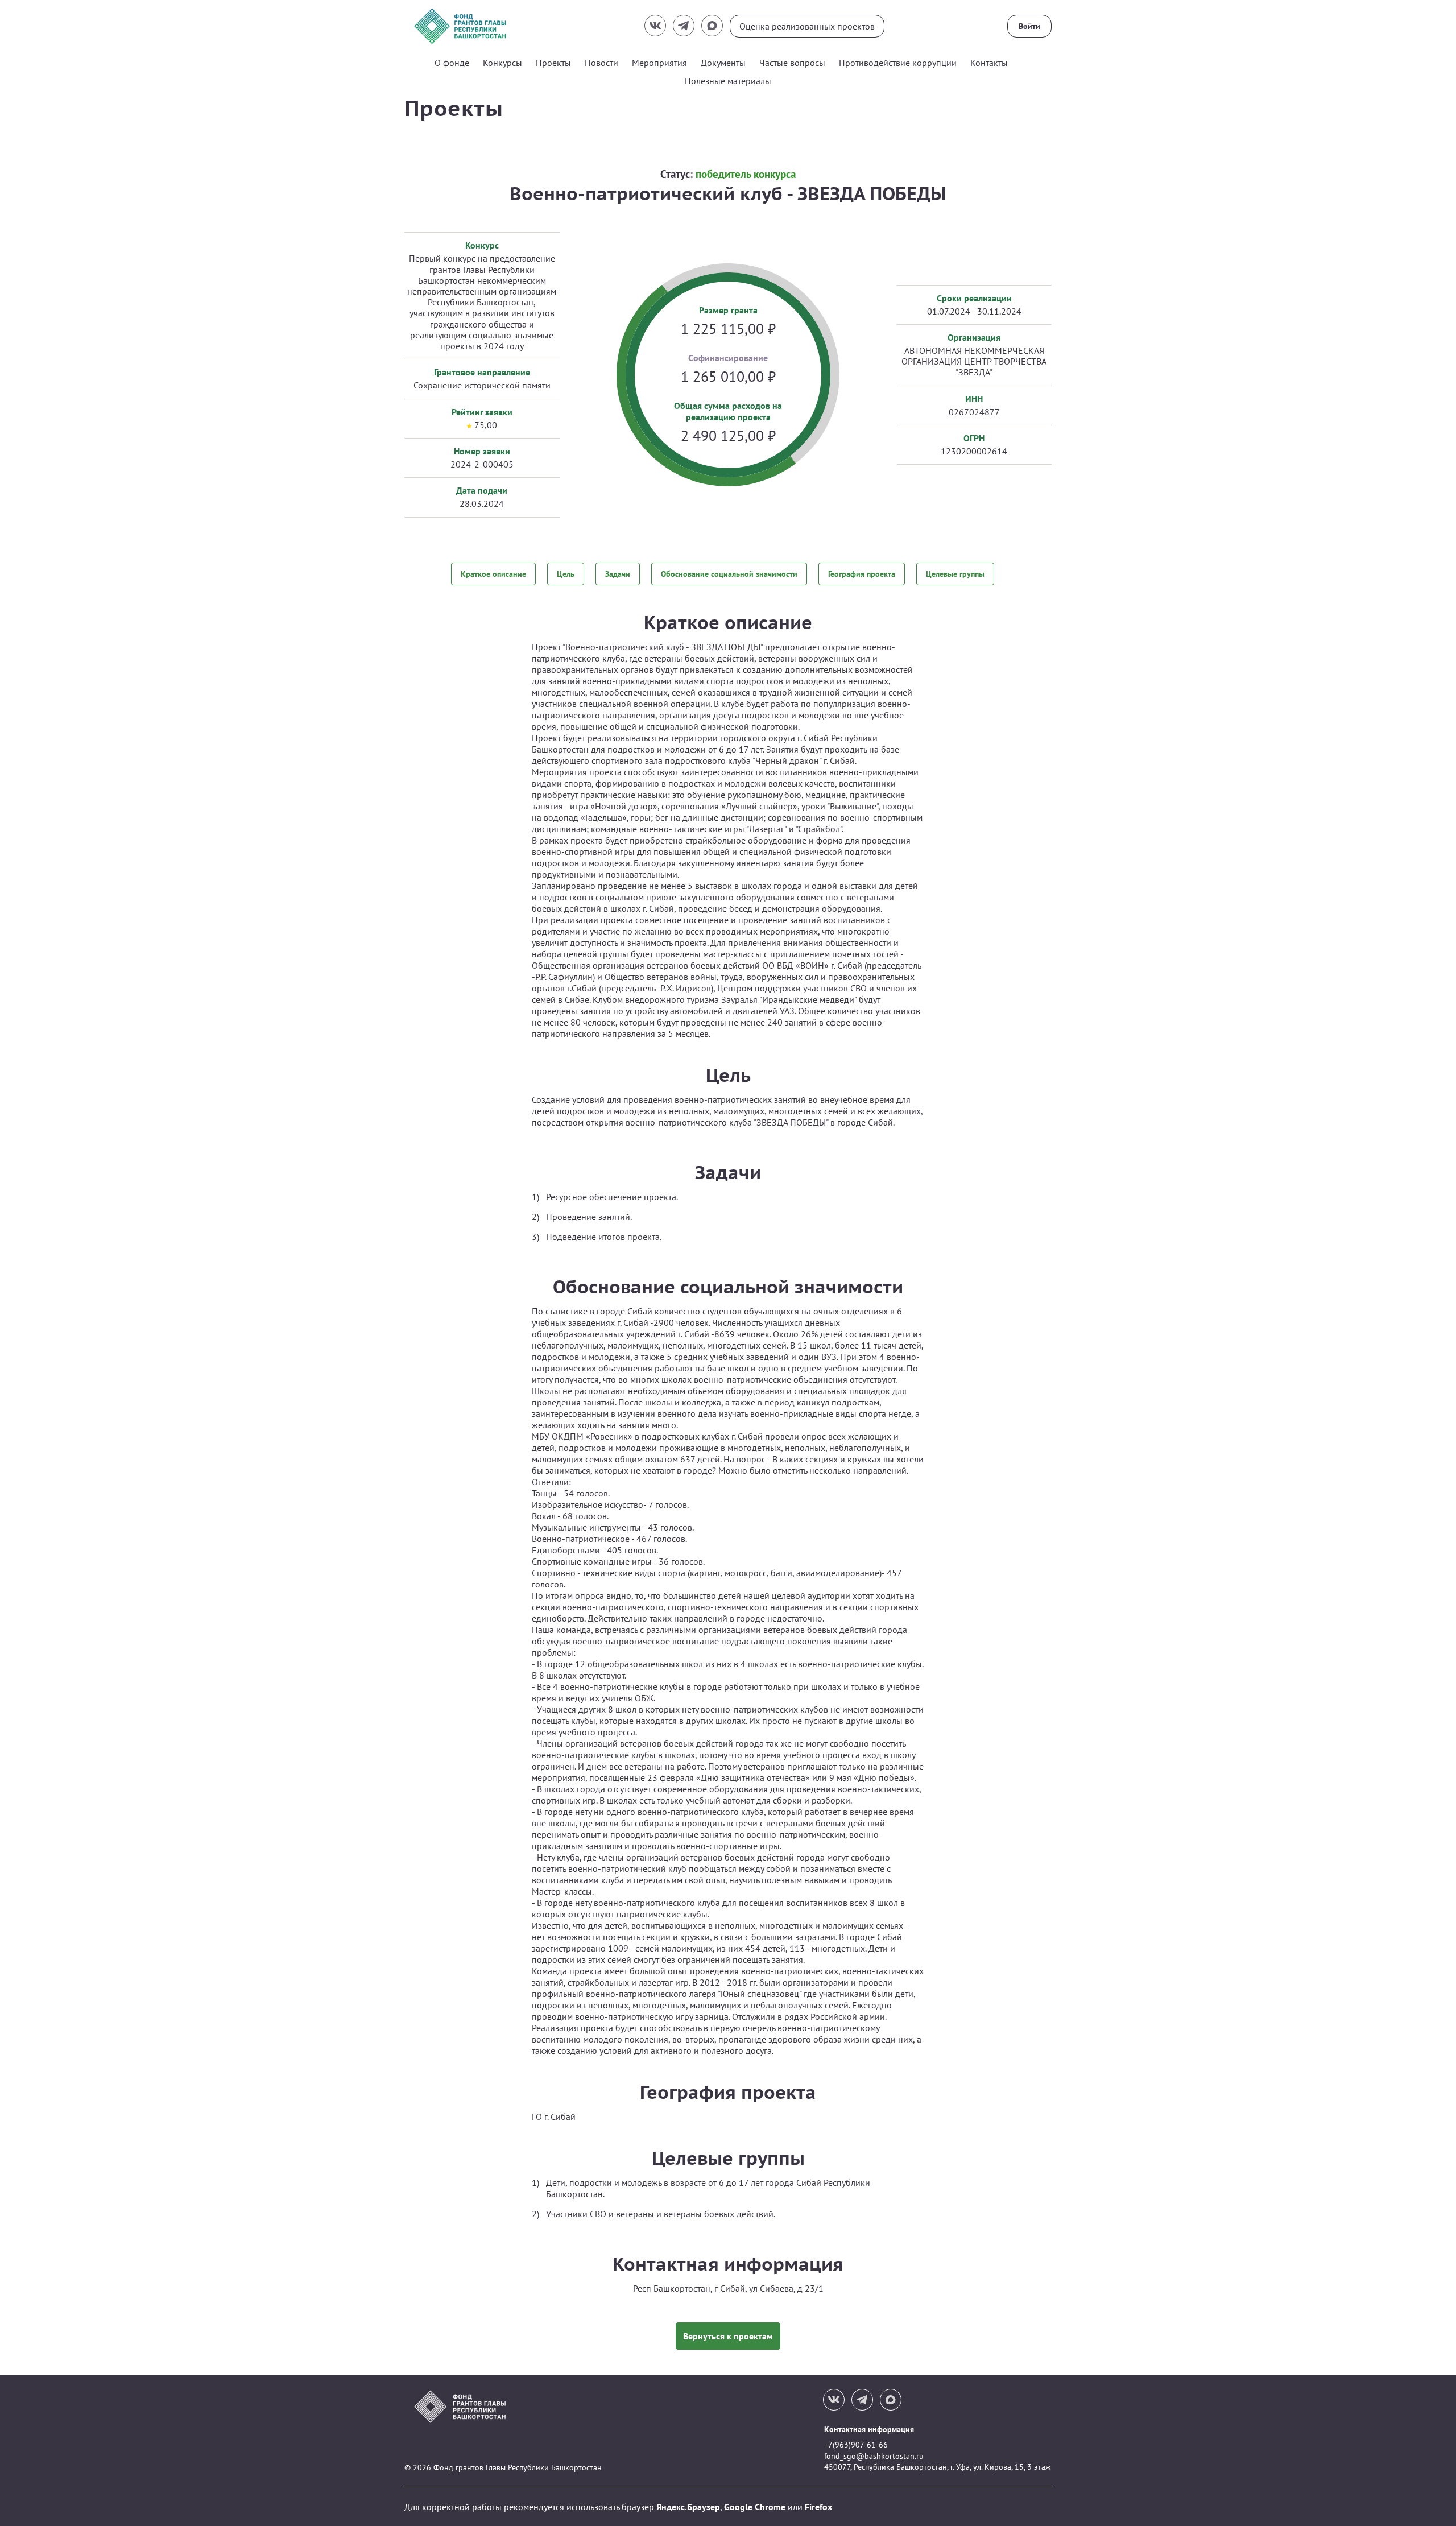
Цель (566, 574)
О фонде (452, 63)
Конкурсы (502, 63)
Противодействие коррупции (898, 63)
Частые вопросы (792, 63)
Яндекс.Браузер (688, 2507)
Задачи (618, 574)
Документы (723, 63)
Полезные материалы (728, 81)
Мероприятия (659, 63)
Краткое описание (493, 574)
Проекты (553, 63)
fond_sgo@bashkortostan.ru (874, 2456)
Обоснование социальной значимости (729, 574)
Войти (1029, 26)
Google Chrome (755, 2507)
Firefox (818, 2507)
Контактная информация (869, 2429)
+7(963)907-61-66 (856, 2445)
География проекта (862, 574)
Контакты (989, 63)
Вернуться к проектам (728, 2336)
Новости (601, 63)
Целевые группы (955, 574)
